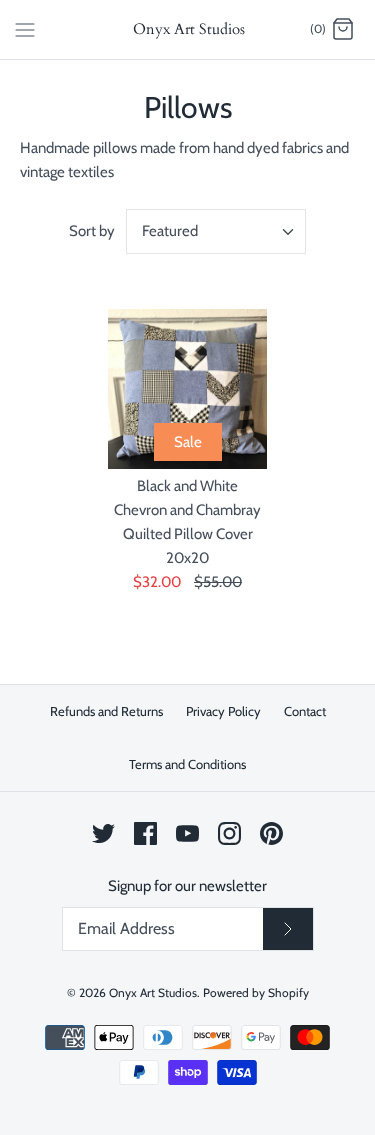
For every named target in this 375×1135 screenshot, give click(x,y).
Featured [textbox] (170, 231)
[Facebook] (145, 833)
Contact (305, 711)
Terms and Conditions (187, 764)
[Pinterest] (271, 833)
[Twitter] (103, 833)
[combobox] (216, 231)
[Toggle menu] (25, 29)
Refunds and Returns (106, 711)
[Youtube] (187, 833)
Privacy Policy (223, 711)
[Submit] (288, 929)
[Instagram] (229, 833)
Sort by (92, 231)
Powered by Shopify (256, 992)
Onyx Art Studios (153, 992)
